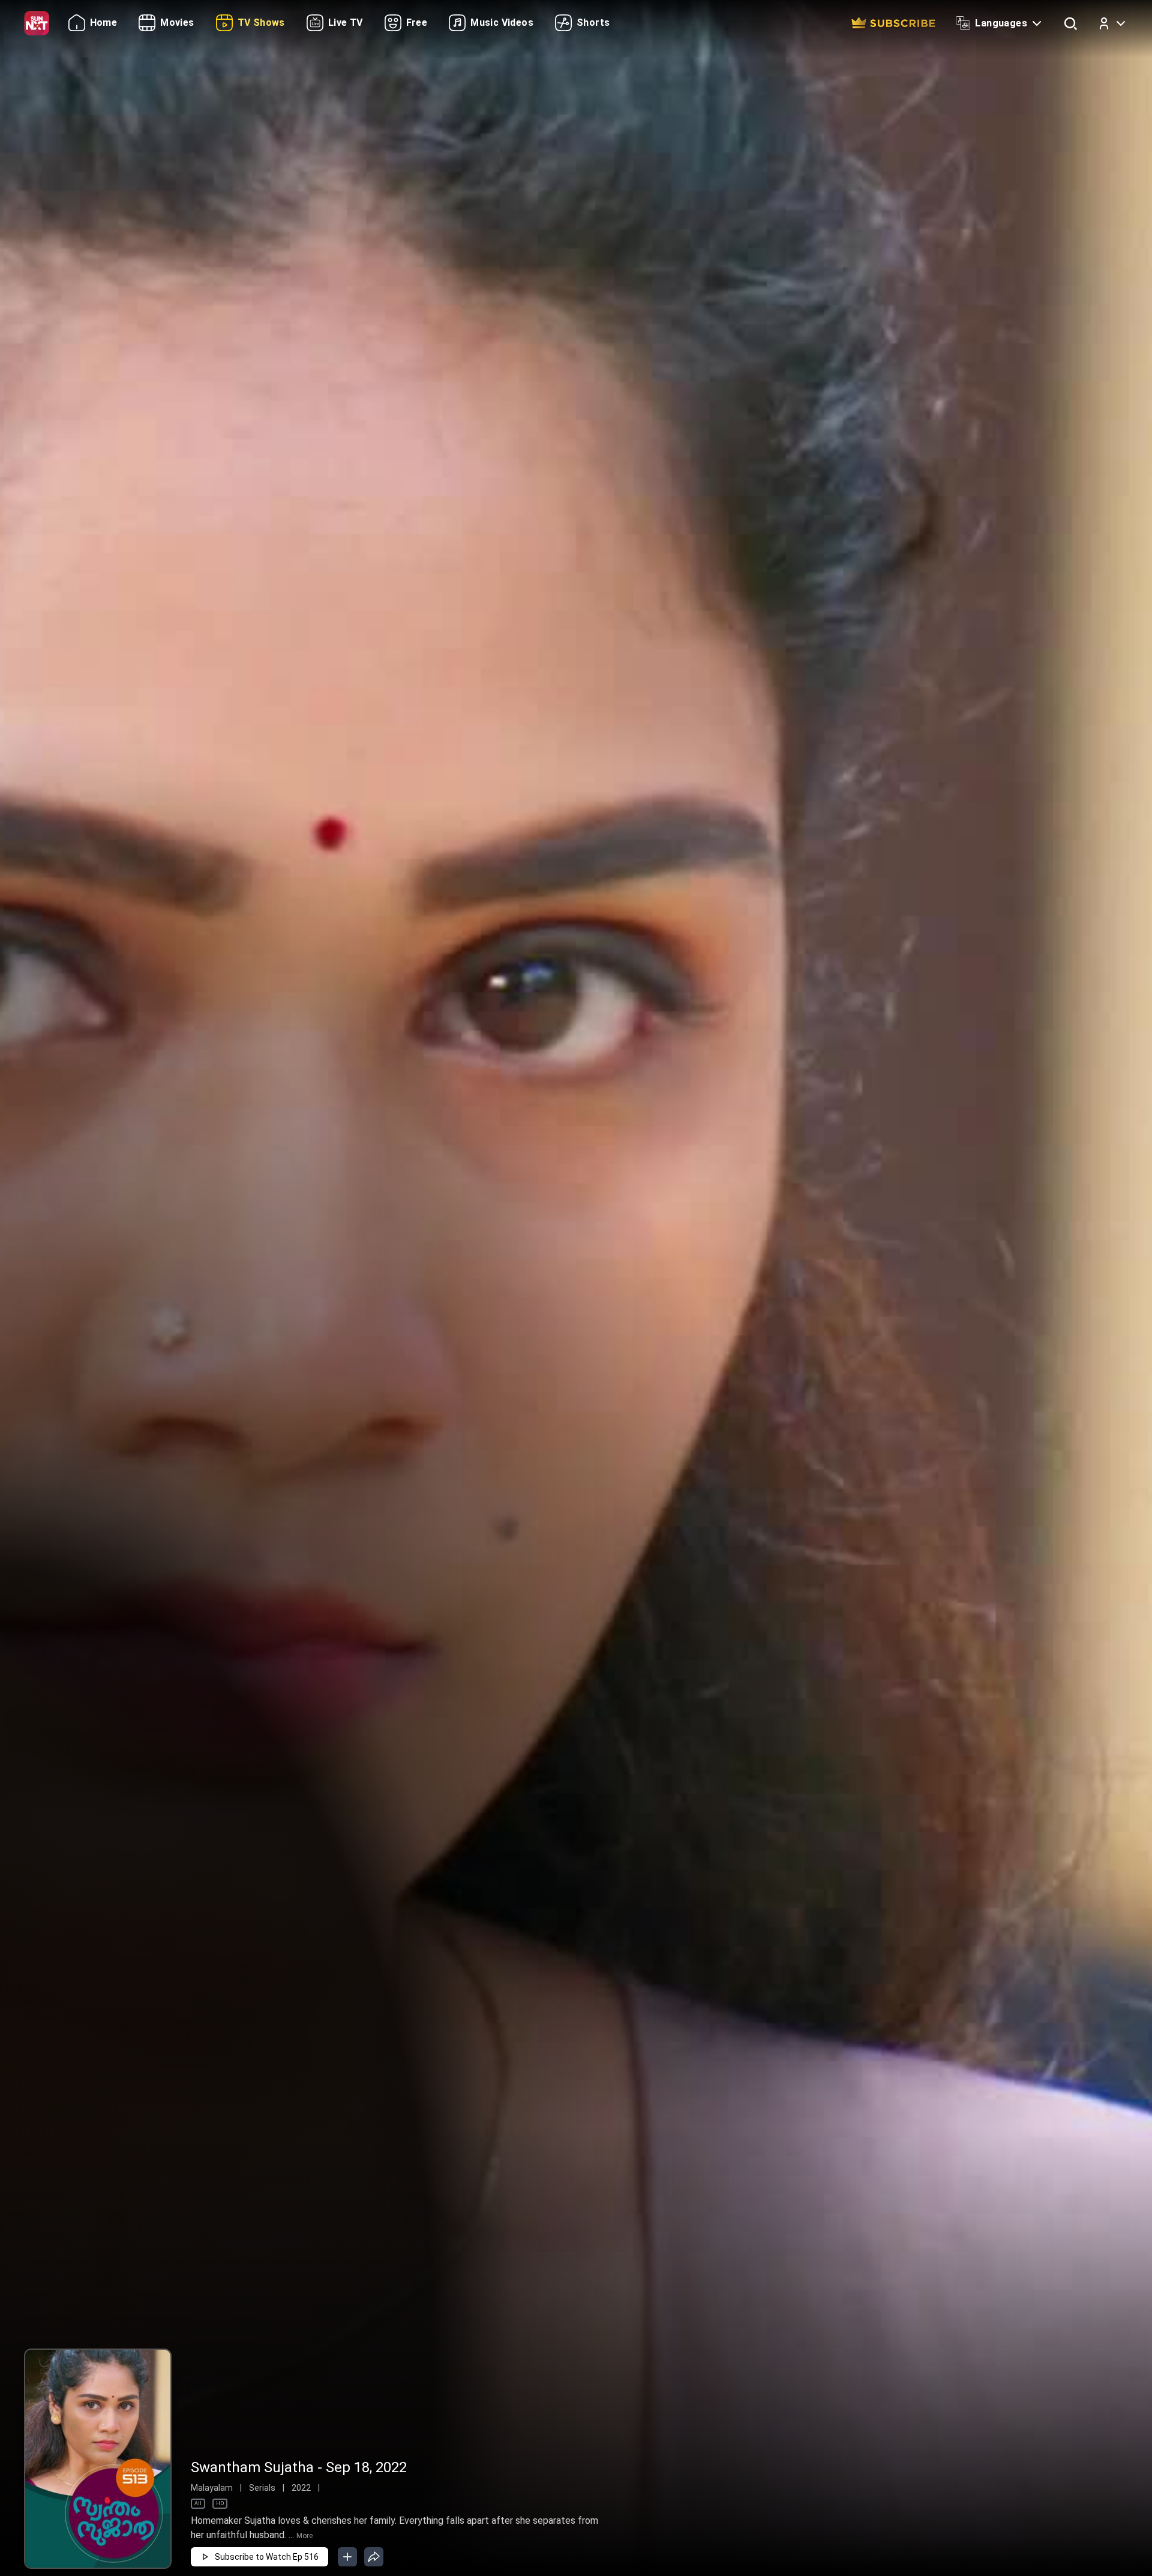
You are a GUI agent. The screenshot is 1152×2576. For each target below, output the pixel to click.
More (304, 2536)
